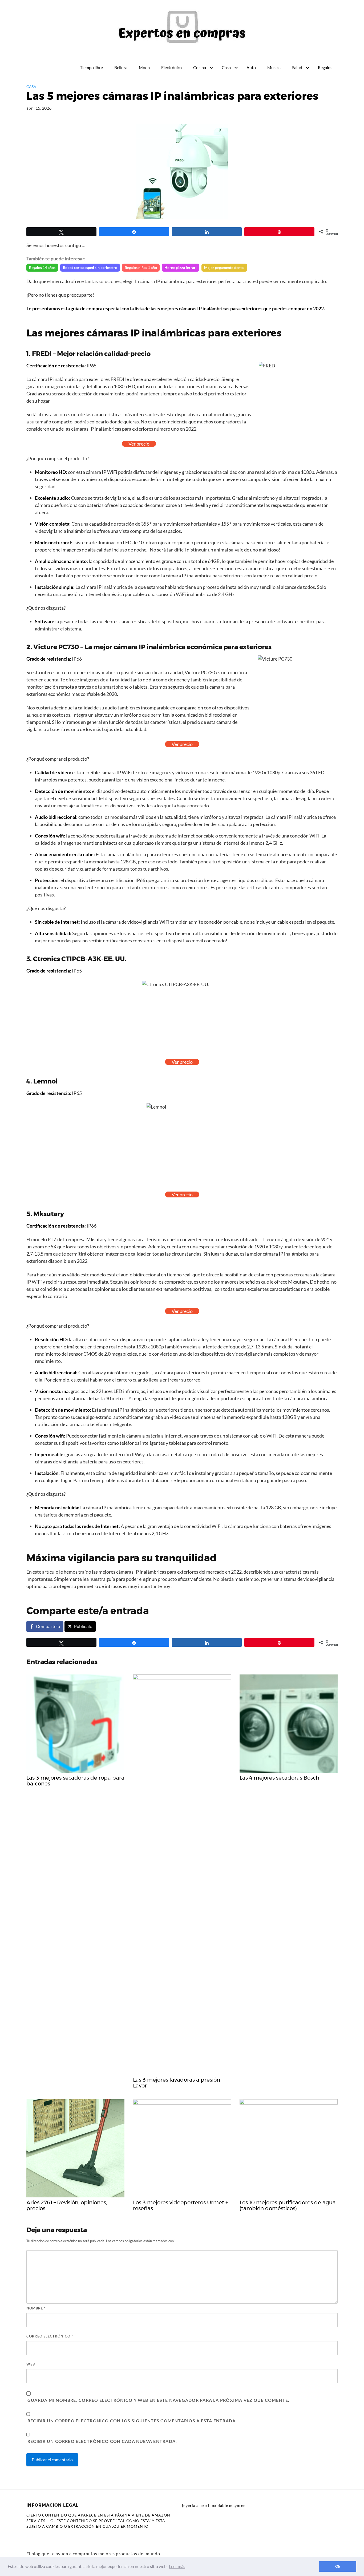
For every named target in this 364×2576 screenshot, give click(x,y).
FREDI (42, 354)
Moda (144, 67)
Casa (226, 67)
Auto (251, 67)
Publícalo (83, 1626)
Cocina (200, 67)
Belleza (121, 67)
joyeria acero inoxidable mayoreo (214, 2505)
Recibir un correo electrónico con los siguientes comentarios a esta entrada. (132, 2421)
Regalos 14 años (42, 267)
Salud (297, 67)
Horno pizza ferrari (181, 267)
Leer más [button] (177, 2566)
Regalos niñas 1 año (141, 267)
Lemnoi (46, 1081)
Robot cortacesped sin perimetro (90, 267)
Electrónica (171, 67)
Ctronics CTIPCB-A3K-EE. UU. (80, 959)
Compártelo (48, 1626)
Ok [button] (338, 2566)
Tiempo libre (91, 67)
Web (31, 2364)
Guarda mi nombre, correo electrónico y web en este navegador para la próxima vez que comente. (158, 2400)
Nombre (36, 2308)
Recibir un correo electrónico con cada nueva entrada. (102, 2441)
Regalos (325, 67)
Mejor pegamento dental (224, 267)
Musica (274, 67)
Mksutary (49, 1214)
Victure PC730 (56, 647)
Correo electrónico (50, 2336)
